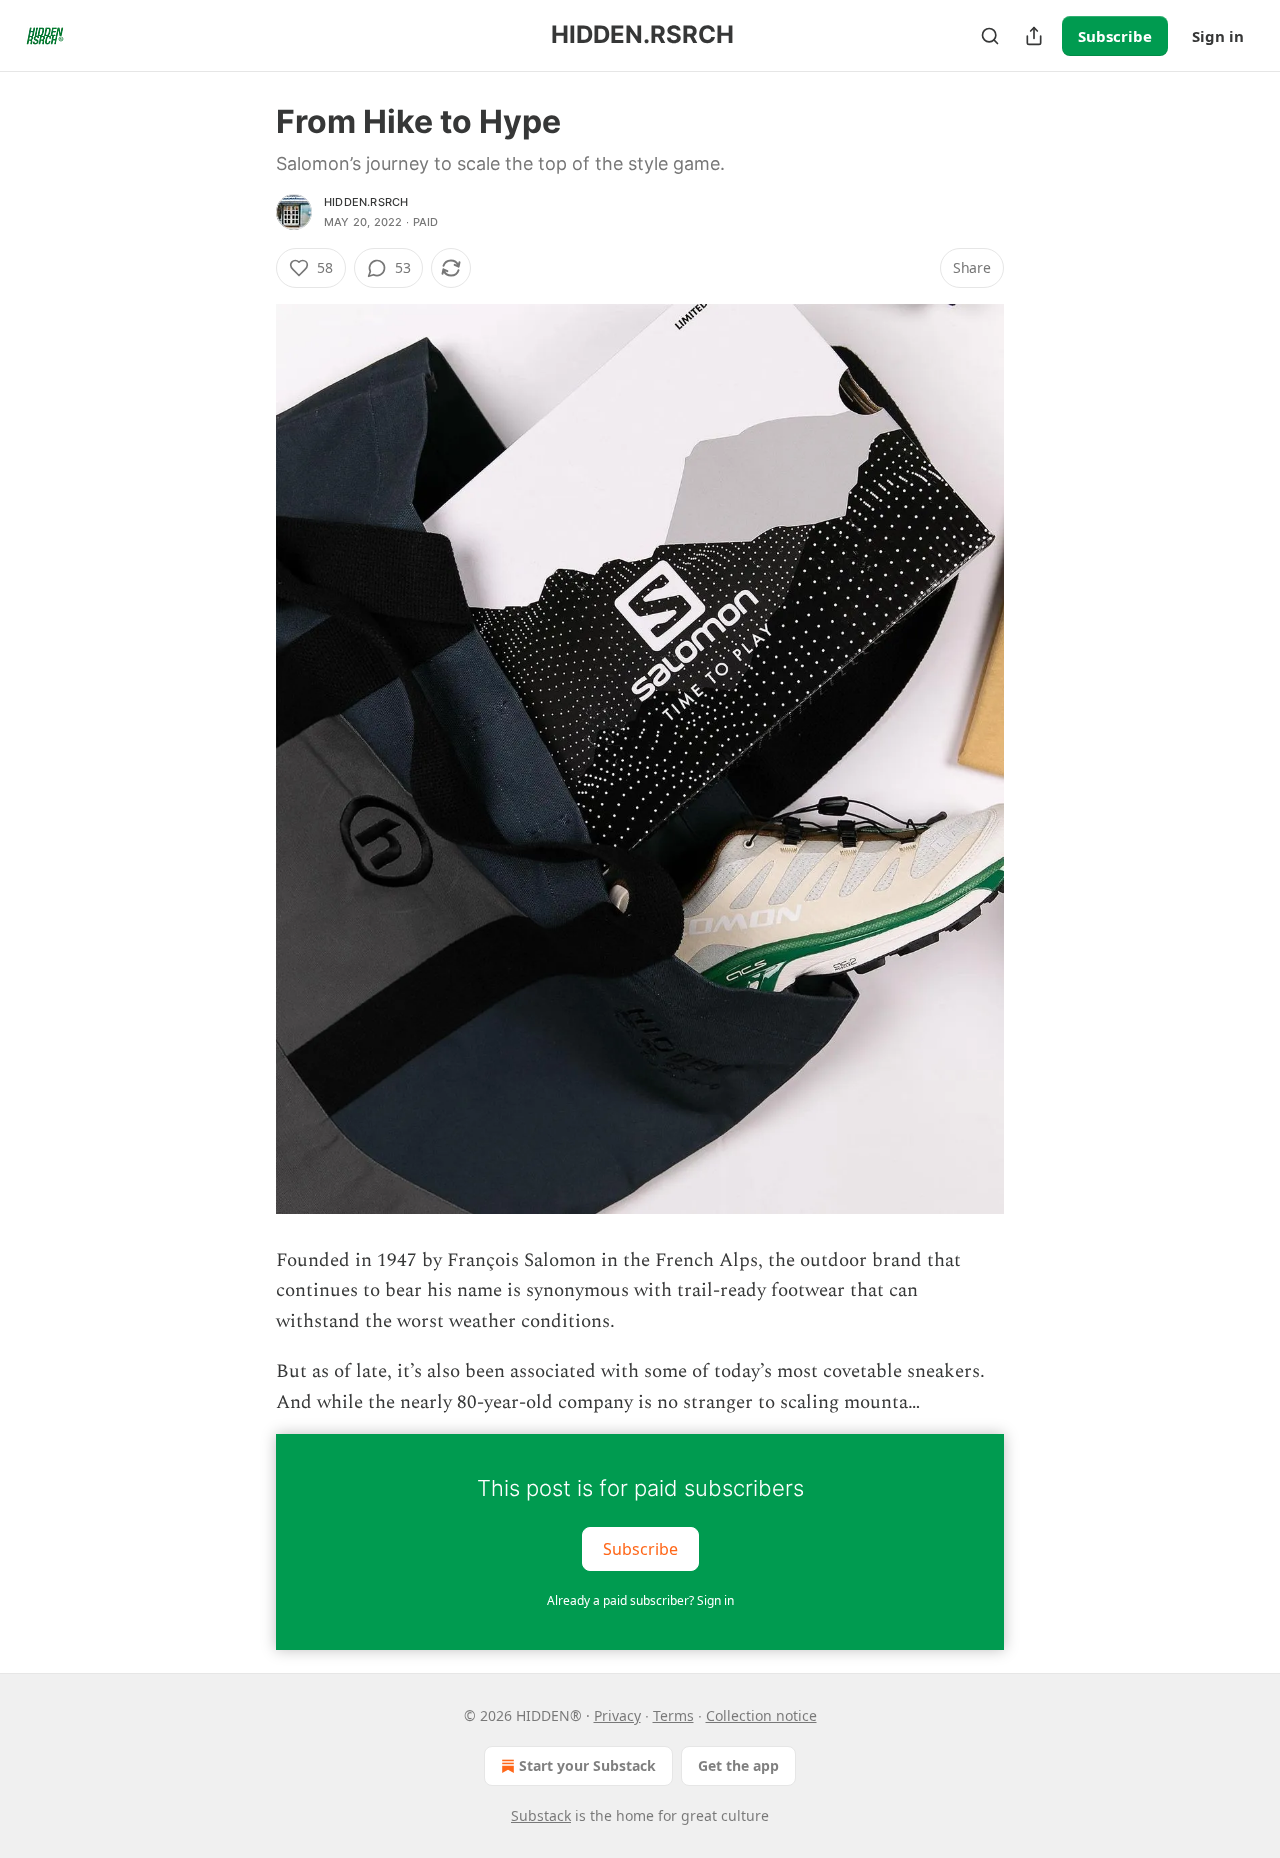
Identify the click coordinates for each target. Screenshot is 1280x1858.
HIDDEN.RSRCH (366, 202)
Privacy (617, 1715)
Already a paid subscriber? (640, 1600)
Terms (673, 1715)
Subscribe (1115, 36)
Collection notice (761, 1715)
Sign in (1218, 36)
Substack (541, 1815)
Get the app (738, 1765)
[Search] (990, 36)
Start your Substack (587, 1765)
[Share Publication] (1034, 36)
